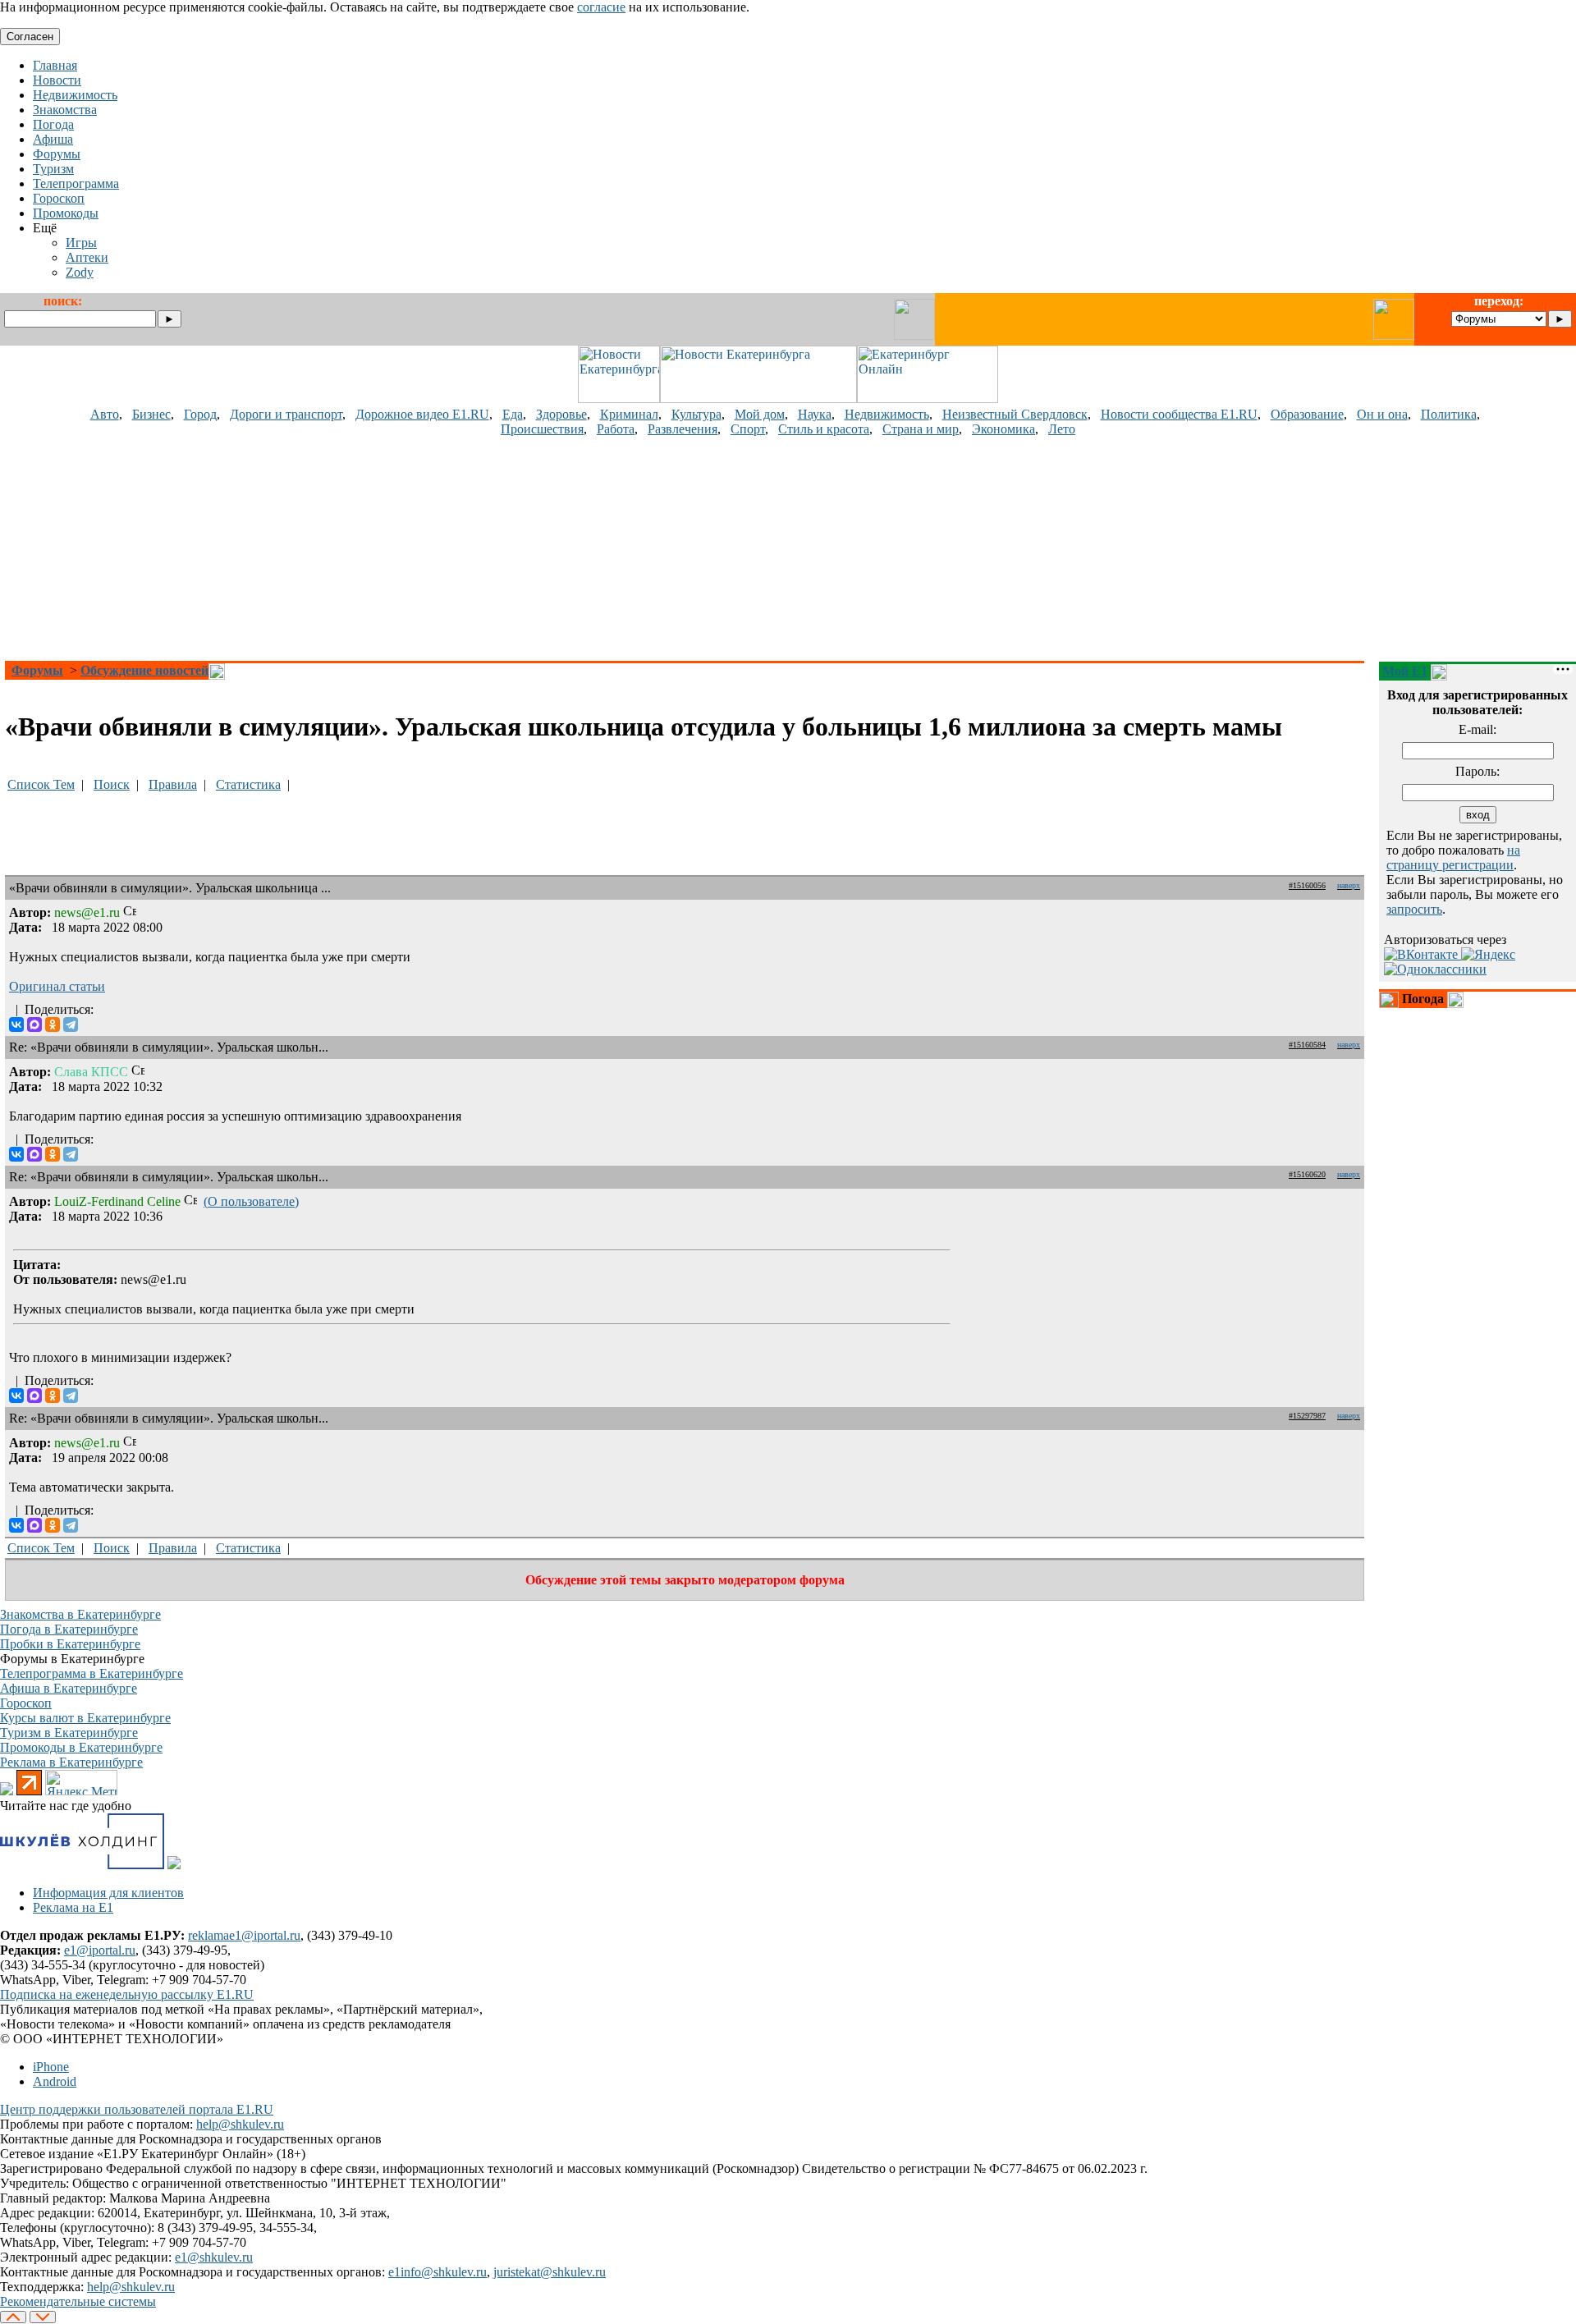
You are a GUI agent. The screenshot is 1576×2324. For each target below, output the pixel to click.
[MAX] (34, 1024)
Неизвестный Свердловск (1015, 414)
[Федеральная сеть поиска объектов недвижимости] (174, 1865)
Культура (696, 414)
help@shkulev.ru (240, 2124)
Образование (1307, 414)
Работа (616, 429)
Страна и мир (921, 429)
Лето (1062, 429)
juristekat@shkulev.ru (550, 2272)
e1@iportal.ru (100, 1950)
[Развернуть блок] (1389, 1000)
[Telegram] (71, 1024)
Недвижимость (887, 414)
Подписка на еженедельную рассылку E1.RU (127, 1994)
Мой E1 (1405, 671)
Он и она (1382, 414)
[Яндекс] (1488, 954)
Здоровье (561, 414)
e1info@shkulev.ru (438, 2272)
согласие (601, 7)
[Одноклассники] (53, 1024)
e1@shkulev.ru (214, 2257)
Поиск (112, 784)
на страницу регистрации (1453, 857)
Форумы (37, 670)
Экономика (1003, 429)
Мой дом (760, 414)
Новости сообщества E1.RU (1179, 414)
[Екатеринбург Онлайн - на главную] (928, 399)
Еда (513, 414)
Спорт (748, 429)
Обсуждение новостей (144, 670)
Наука (815, 414)
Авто (105, 414)
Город (200, 414)
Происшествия (542, 429)
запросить (1414, 909)
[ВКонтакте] (16, 1024)
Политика (1449, 414)
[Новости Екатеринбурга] (619, 399)
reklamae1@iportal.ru (244, 1935)
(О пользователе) (251, 1201)
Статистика (248, 784)
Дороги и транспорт (286, 414)
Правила (173, 784)
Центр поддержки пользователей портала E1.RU (137, 2109)
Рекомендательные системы (78, 2301)
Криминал (629, 414)
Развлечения (683, 429)
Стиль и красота (824, 429)
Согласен (30, 37)
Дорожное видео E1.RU (422, 414)
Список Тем (41, 784)
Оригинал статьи (57, 986)
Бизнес (151, 414)
